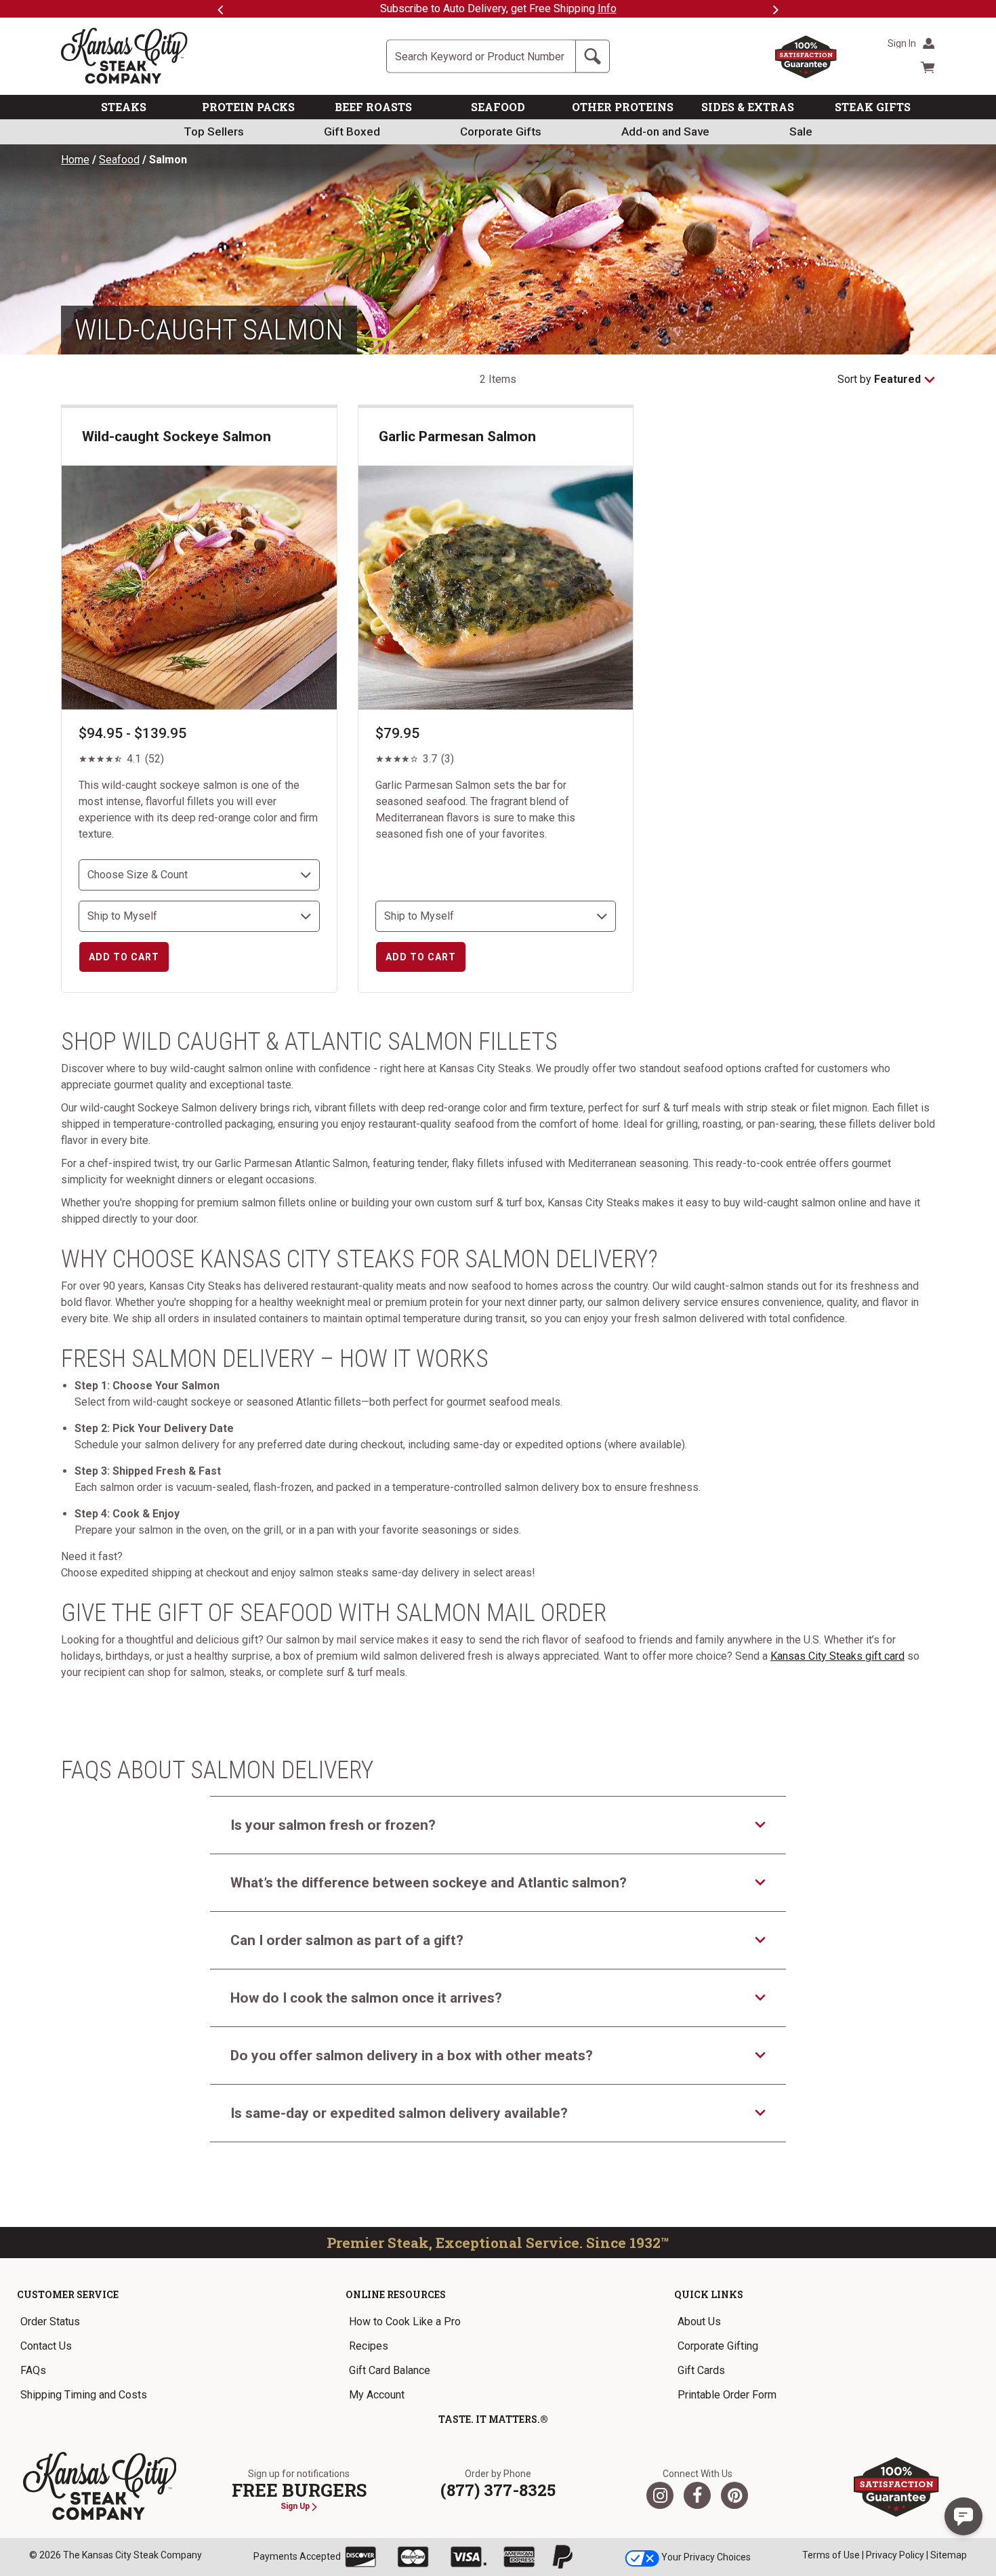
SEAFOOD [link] (498, 107)
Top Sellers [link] (214, 131)
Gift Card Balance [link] (390, 2370)
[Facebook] (697, 2495)
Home (75, 160)
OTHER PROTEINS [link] (623, 107)
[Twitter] (660, 2495)
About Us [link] (699, 2322)
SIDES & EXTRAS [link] (748, 107)
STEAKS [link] (124, 107)
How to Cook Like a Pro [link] (405, 2322)
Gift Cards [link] (701, 2370)
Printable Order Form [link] (727, 2395)
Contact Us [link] (46, 2346)
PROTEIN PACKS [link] (248, 107)
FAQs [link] (33, 2370)
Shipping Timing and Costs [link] (84, 2395)
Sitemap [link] (949, 2555)
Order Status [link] (50, 2322)
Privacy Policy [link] (895, 2555)
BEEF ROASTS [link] (373, 107)
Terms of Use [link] (831, 2555)
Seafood (119, 160)
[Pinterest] (734, 2495)
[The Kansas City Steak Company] (100, 2487)
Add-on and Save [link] (665, 131)
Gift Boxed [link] (352, 131)
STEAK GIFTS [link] (873, 107)
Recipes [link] (369, 2346)
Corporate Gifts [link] (501, 131)
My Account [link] (377, 2395)
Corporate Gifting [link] (718, 2346)
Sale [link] (801, 131)
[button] (963, 2516)
